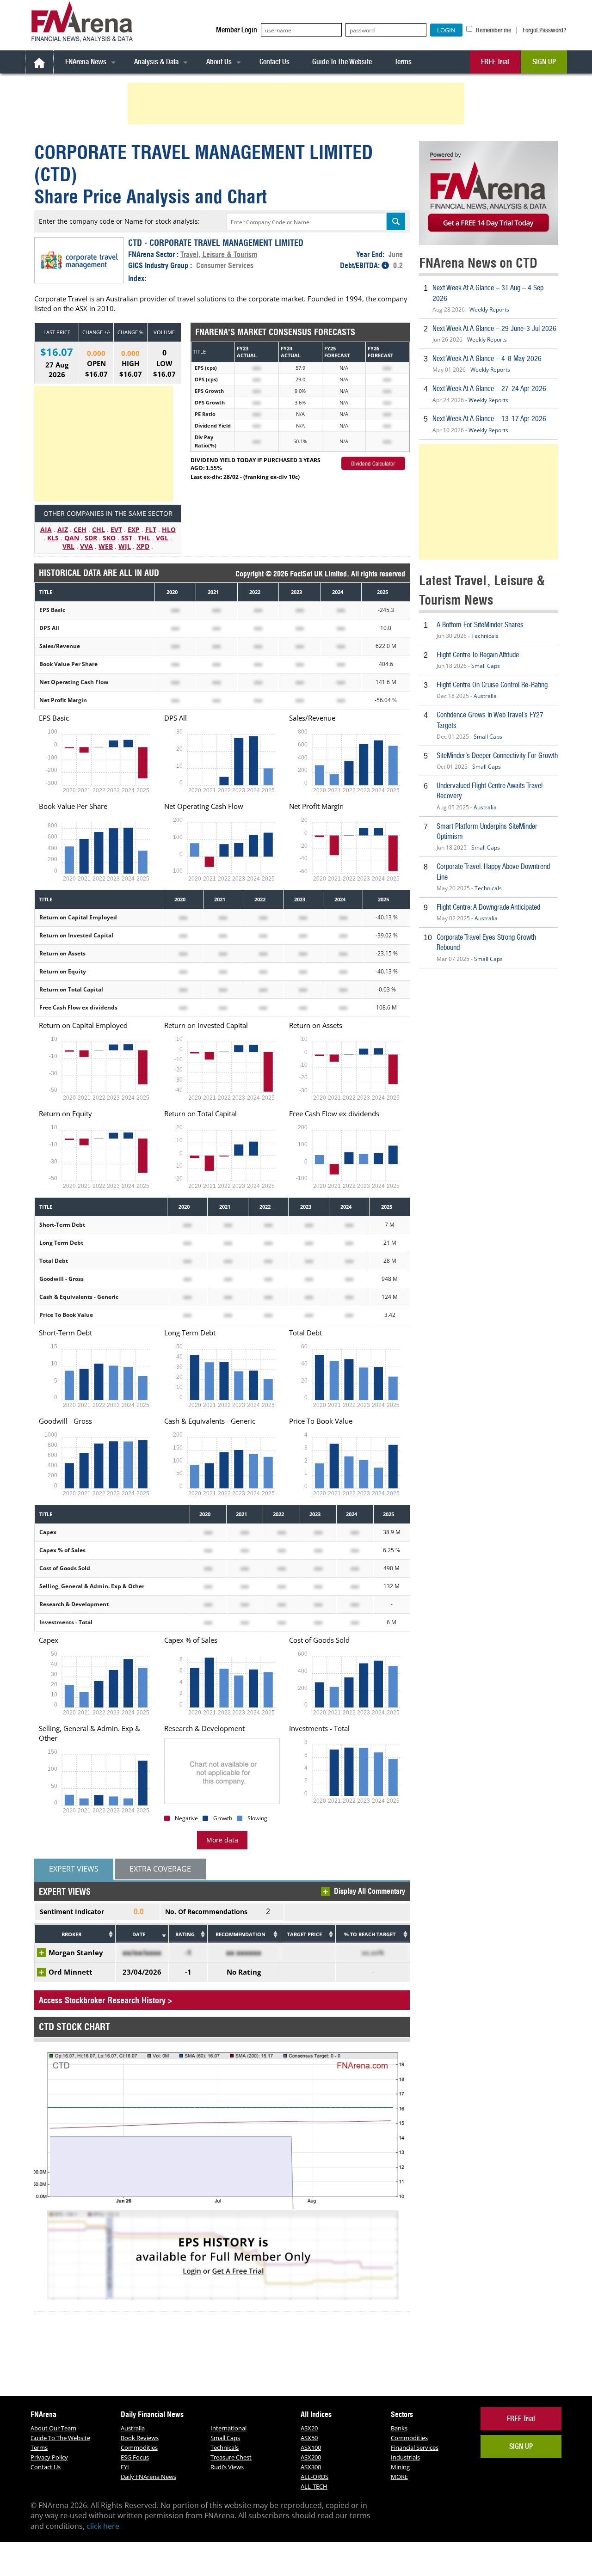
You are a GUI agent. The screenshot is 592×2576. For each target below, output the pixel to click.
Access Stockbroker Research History (102, 2000)
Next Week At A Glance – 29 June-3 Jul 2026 (494, 328)
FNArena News (86, 62)
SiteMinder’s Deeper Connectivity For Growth (497, 756)
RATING (185, 1934)
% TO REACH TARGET (370, 1934)
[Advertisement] (297, 104)
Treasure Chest (231, 2457)
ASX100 (311, 2448)
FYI (125, 2467)
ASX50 (309, 2438)
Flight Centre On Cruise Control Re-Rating (492, 685)
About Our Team (53, 2428)
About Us (219, 62)
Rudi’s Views (227, 2467)
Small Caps (486, 666)
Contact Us (274, 62)
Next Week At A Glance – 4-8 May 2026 (487, 358)
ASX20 (309, 2428)
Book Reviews (140, 2438)
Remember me (493, 30)
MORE (399, 2477)
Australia (485, 696)
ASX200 (311, 2457)
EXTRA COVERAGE (160, 1869)
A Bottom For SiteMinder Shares (480, 625)
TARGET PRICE (305, 1934)
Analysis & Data (156, 62)
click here (103, 2526)
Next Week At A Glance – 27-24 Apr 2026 (489, 389)
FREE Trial (495, 62)
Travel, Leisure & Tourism (219, 254)
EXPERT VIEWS (74, 1869)
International (228, 2428)
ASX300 (311, 2467)
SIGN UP (544, 62)
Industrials (405, 2457)
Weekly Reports (489, 309)
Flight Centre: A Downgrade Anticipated (488, 907)
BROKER (71, 1934)
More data (222, 1840)
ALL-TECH (314, 2486)
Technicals (485, 636)
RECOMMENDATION (240, 1934)
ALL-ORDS (314, 2477)
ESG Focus (135, 2457)
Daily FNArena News (148, 2477)
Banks (399, 2428)
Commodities (139, 2448)
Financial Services (415, 2448)
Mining (400, 2467)
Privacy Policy (49, 2457)
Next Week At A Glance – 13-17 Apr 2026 (489, 419)
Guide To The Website (342, 62)
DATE (139, 1934)
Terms (403, 62)
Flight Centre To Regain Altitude (478, 655)
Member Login (237, 30)
